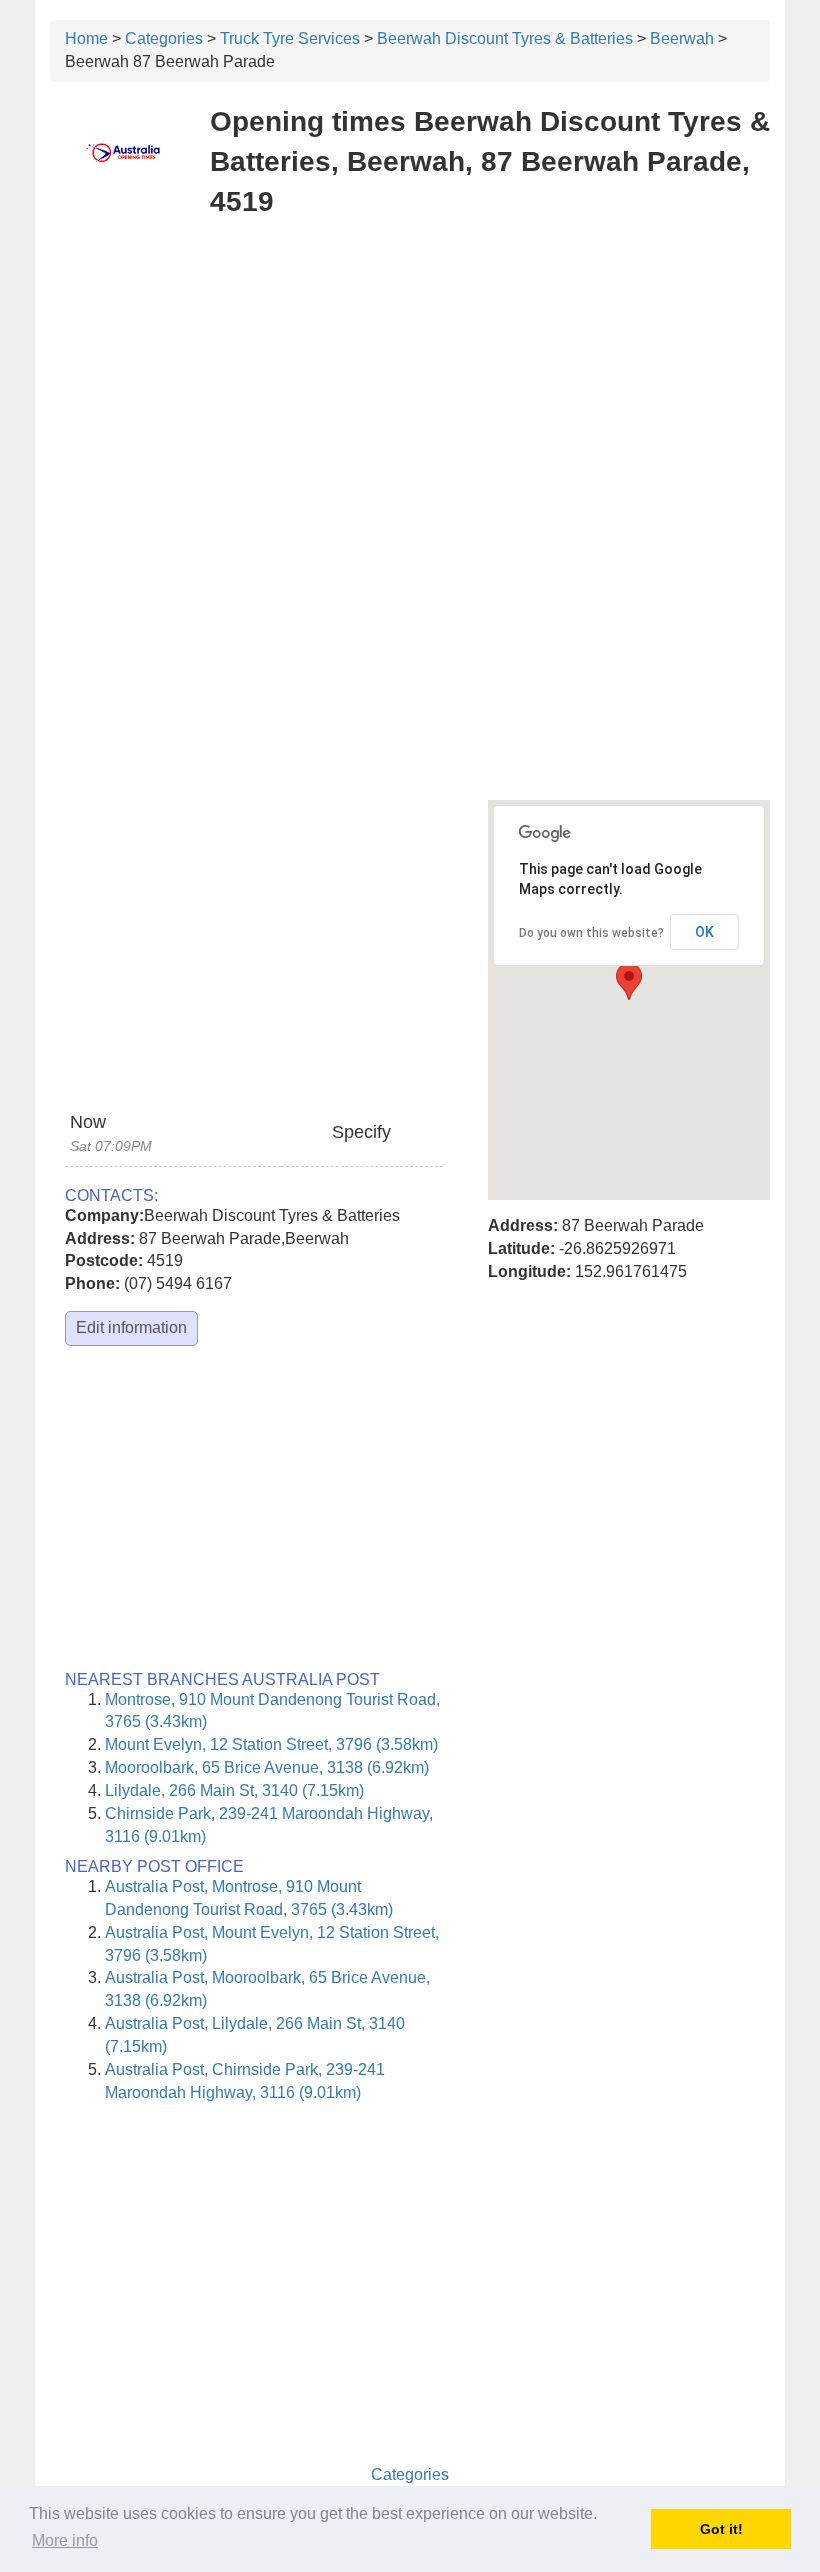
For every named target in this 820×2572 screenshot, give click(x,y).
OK (704, 932)
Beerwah (682, 38)
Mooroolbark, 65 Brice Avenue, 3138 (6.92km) (267, 1767)
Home (86, 38)
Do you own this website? (591, 933)
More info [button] (65, 2540)
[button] (629, 981)
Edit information (131, 1327)
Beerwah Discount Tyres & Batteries (505, 38)
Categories (164, 38)
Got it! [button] (721, 2529)
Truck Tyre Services (290, 38)
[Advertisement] (410, 380)
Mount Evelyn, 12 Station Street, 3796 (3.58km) (271, 1744)
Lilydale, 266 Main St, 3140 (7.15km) (234, 1790)
